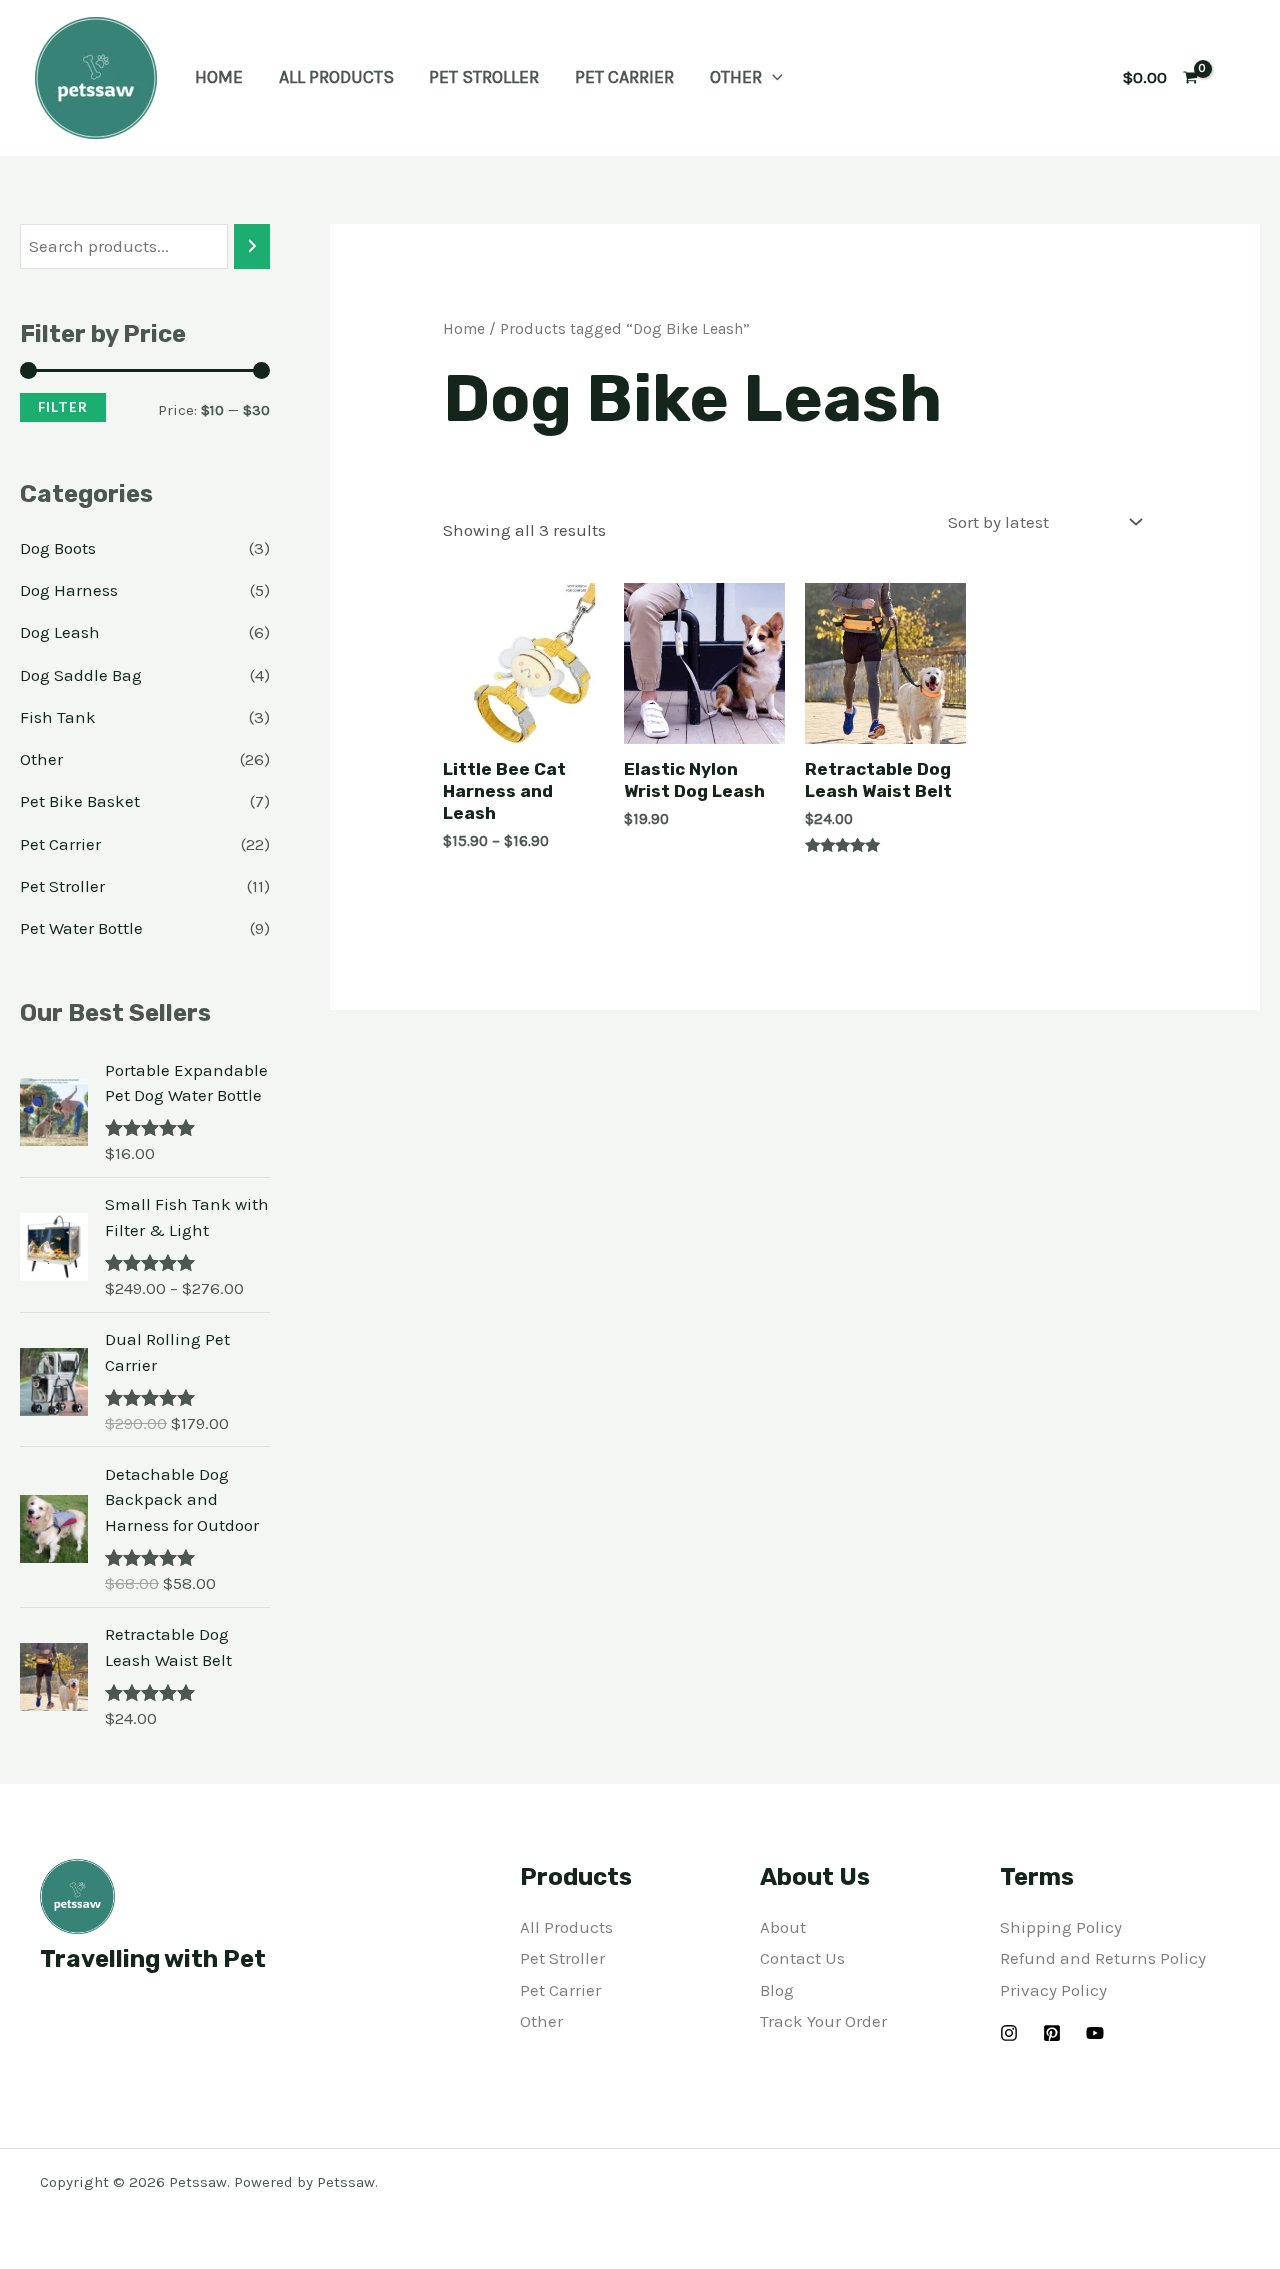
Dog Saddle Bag (81, 675)
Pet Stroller (484, 77)
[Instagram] (1009, 2033)
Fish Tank (58, 717)
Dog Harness (69, 590)
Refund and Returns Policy (1103, 1958)
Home (219, 77)
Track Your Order (823, 2021)
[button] (772, 77)
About (783, 1927)
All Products (336, 77)
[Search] (252, 246)
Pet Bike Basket (80, 801)
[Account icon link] (1236, 78)
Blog (777, 1990)
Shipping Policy (1061, 1927)
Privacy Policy (1053, 1990)
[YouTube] (1095, 2033)
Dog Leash (60, 632)
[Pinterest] (1052, 2033)
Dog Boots (58, 548)
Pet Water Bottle (81, 928)
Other (736, 77)
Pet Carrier (624, 77)
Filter (63, 407)
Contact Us (802, 1958)
